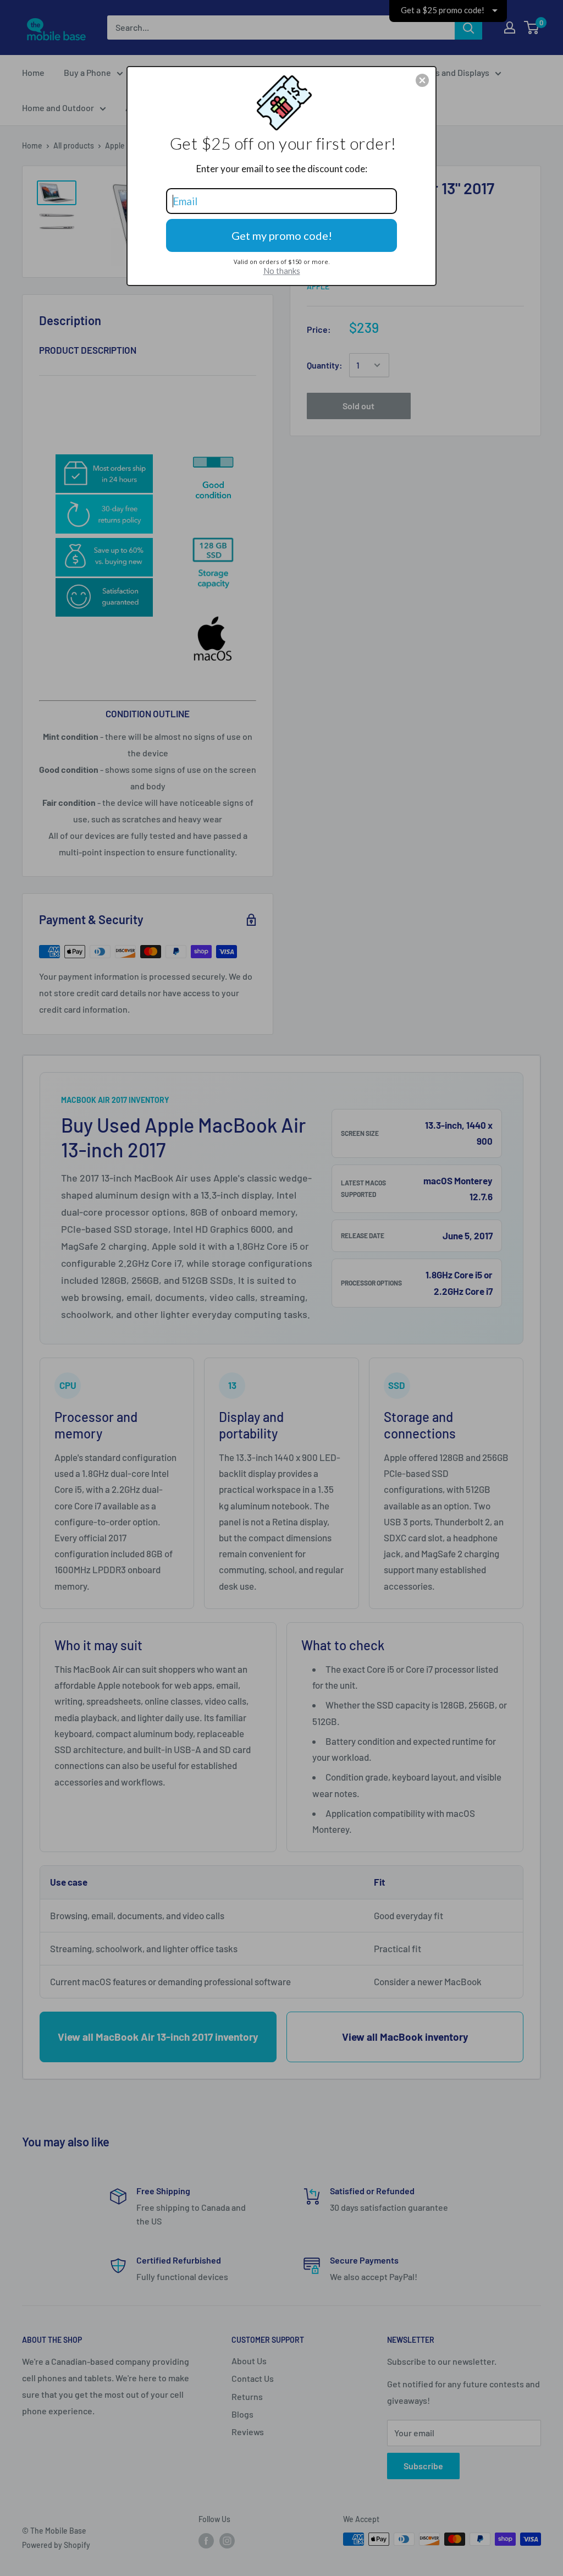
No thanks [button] (282, 271)
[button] (422, 80)
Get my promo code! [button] (282, 235)
